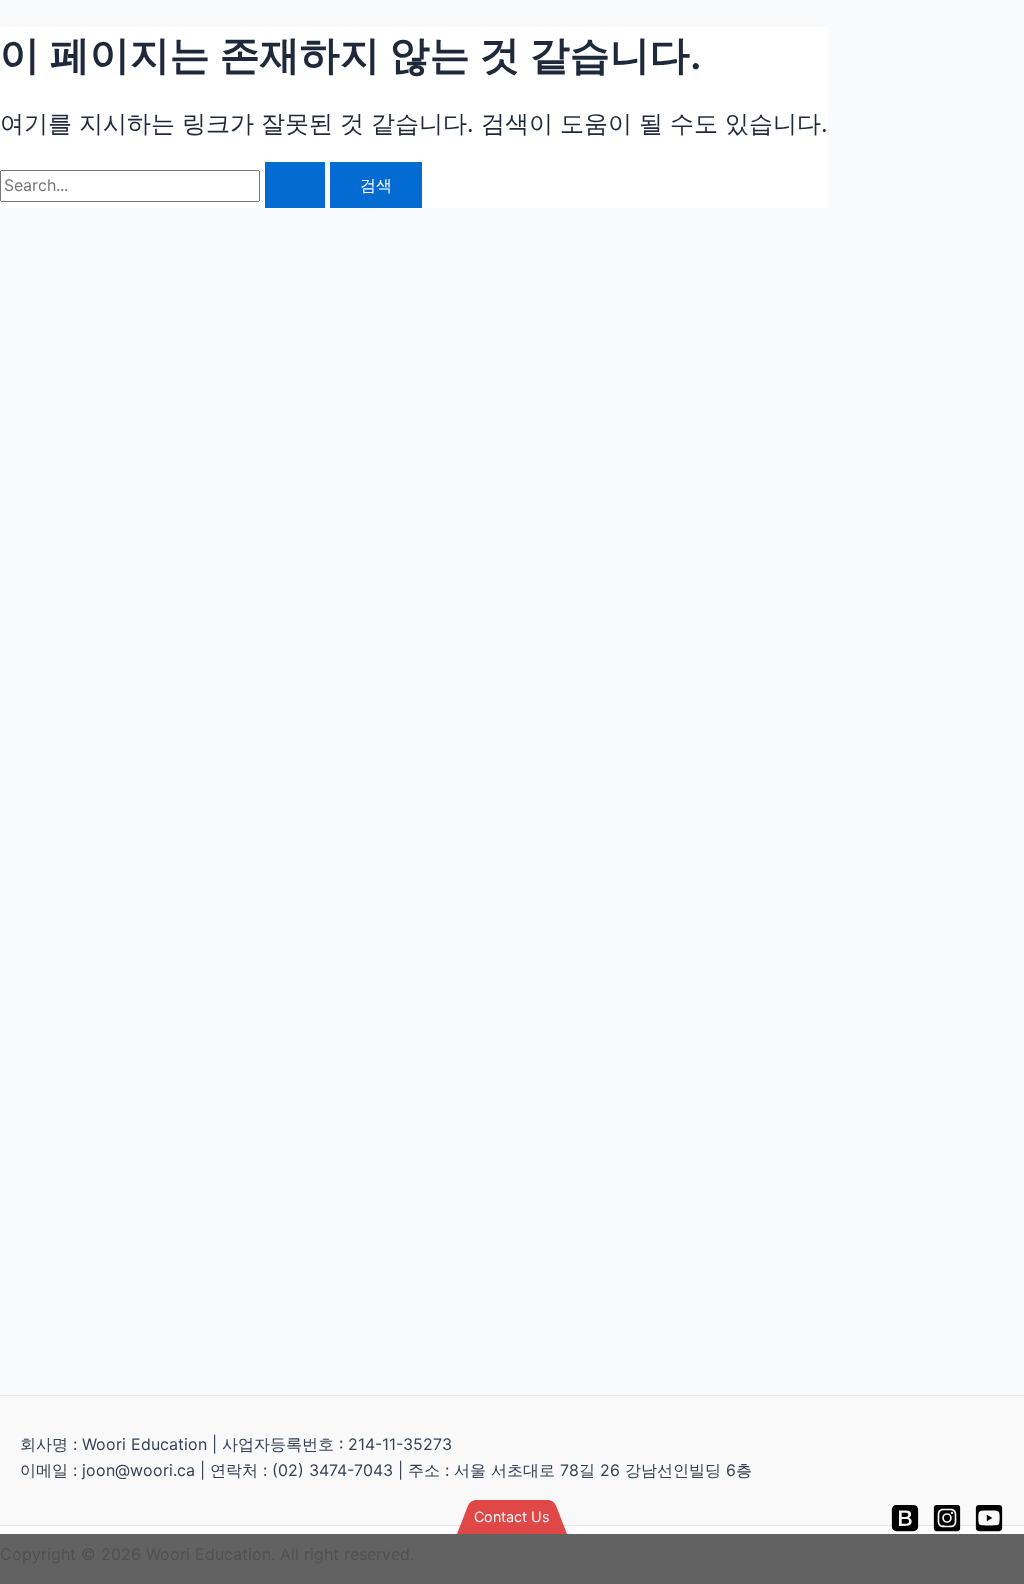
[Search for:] (165, 185)
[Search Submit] (295, 185)
